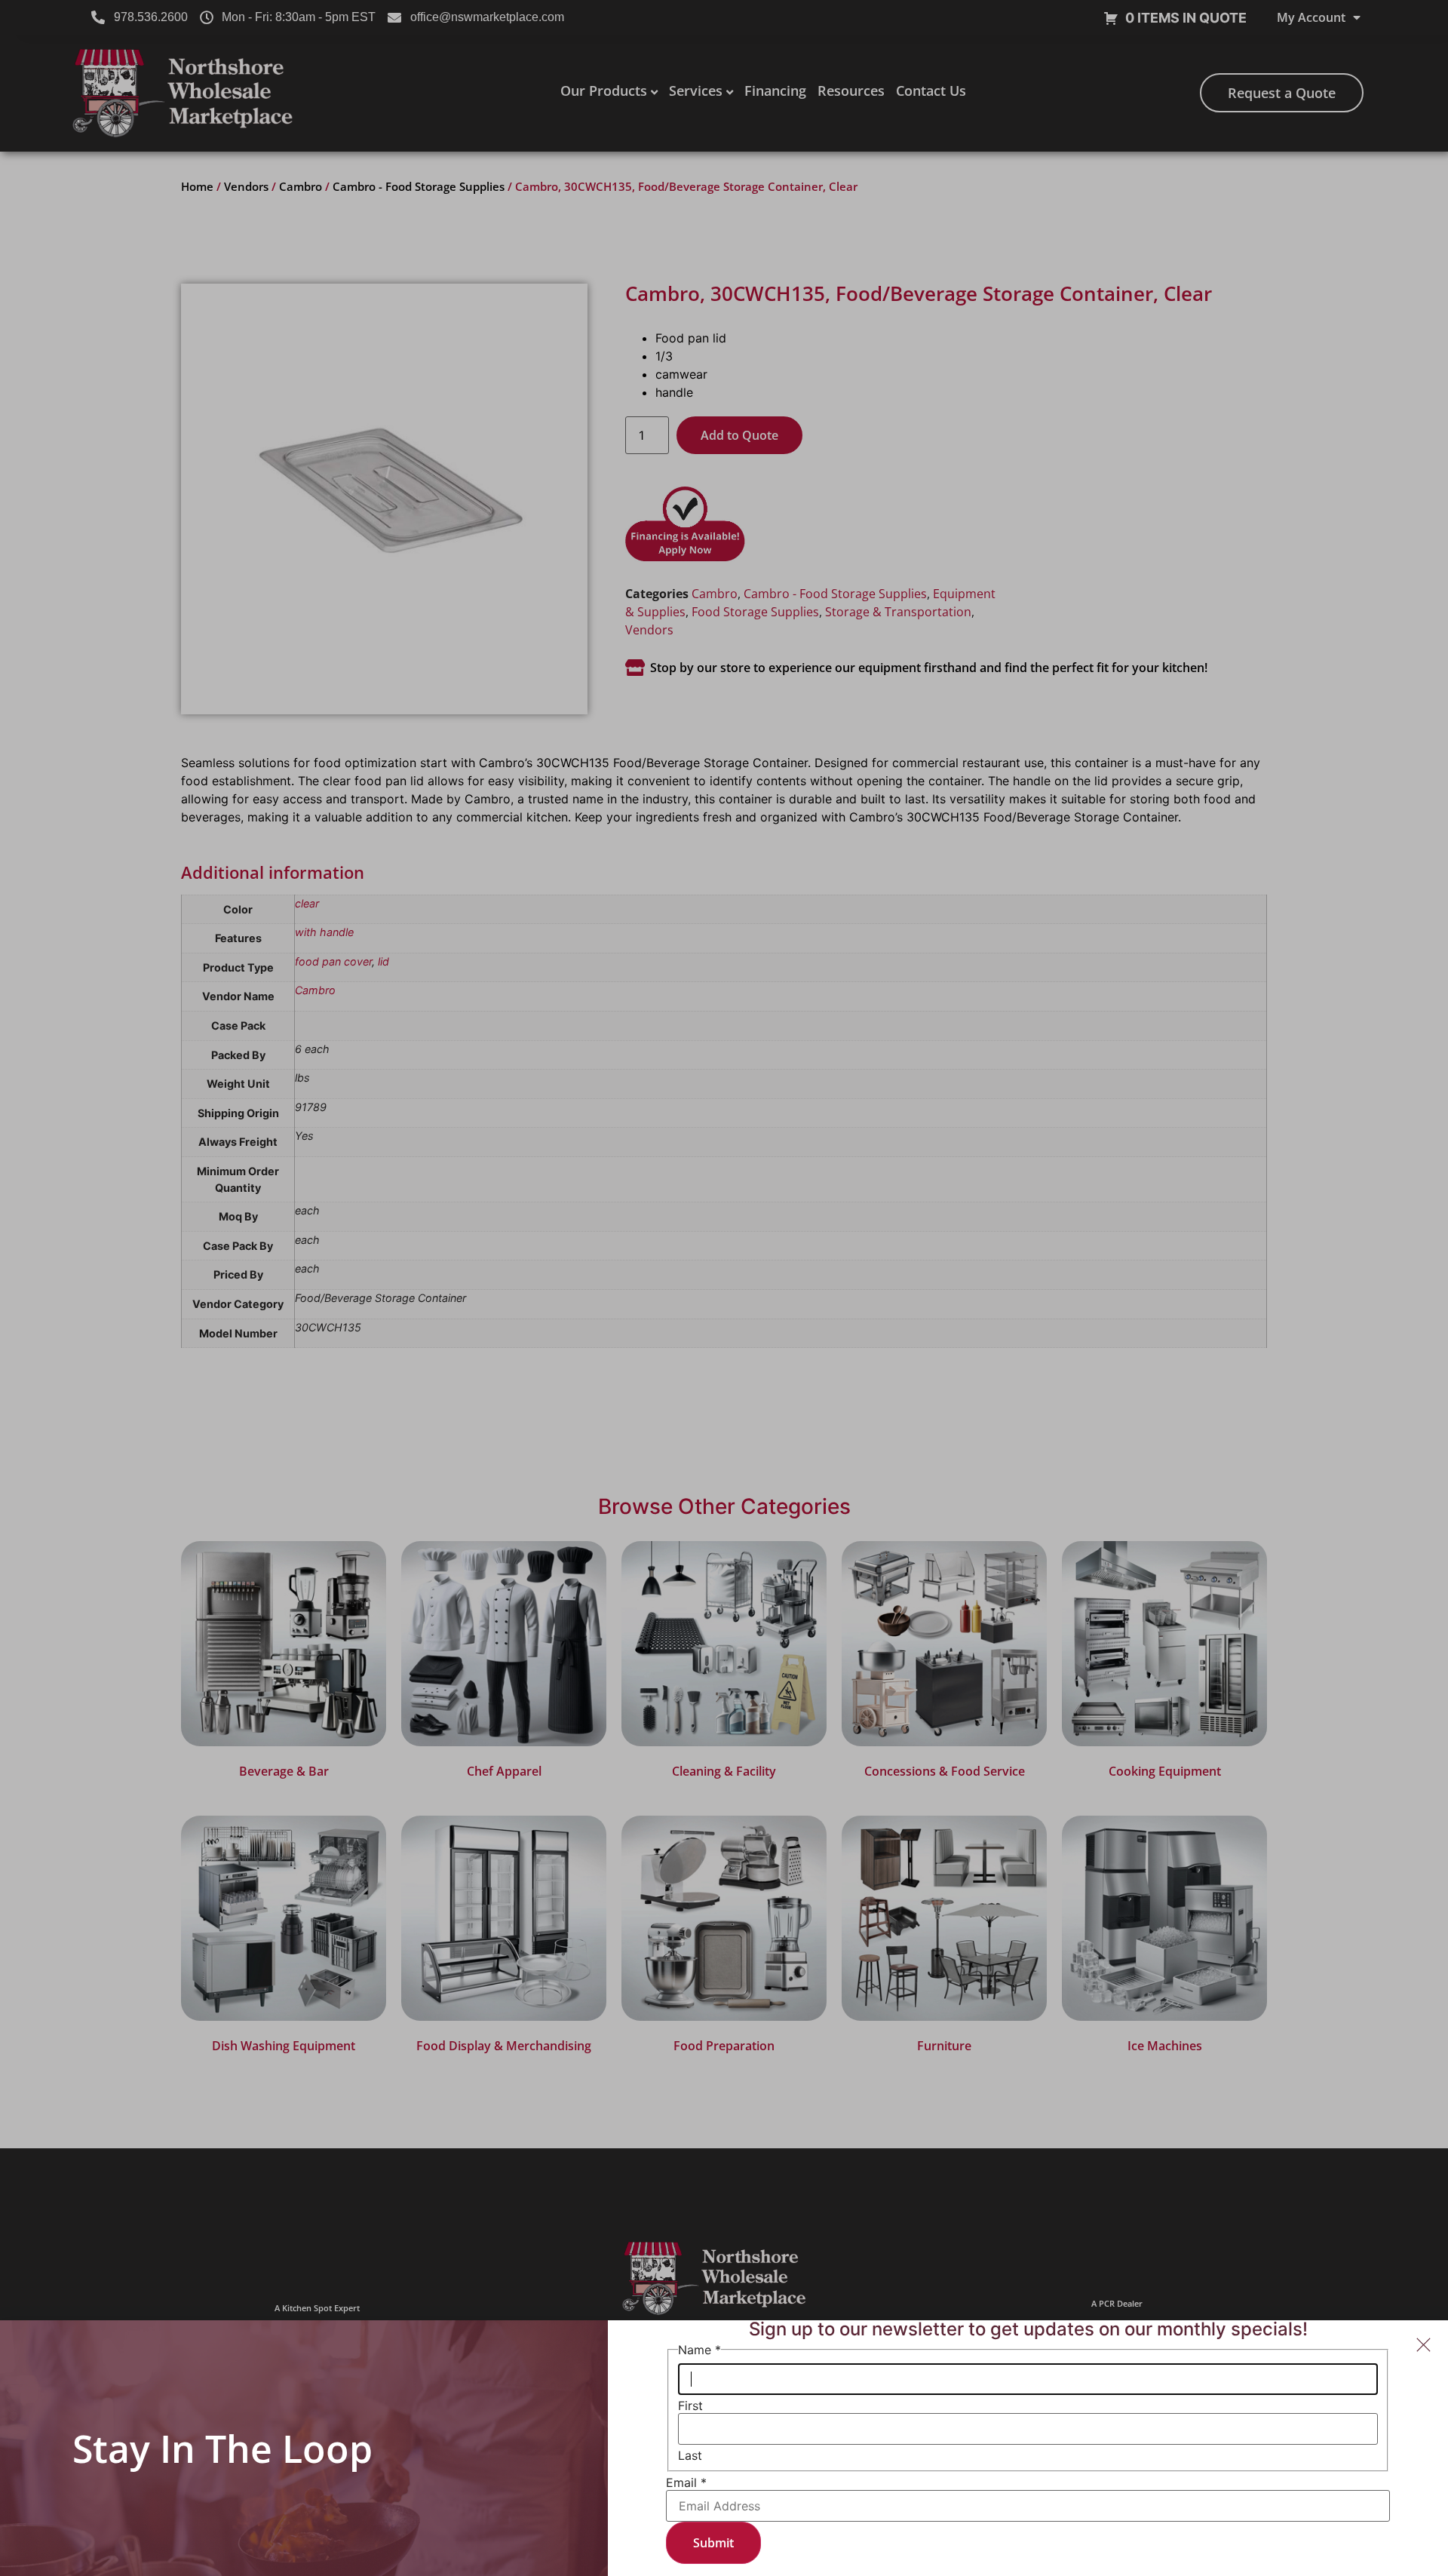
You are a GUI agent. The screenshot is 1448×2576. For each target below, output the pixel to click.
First (690, 2406)
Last (690, 2455)
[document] (724, 1288)
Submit (713, 2543)
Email (686, 2482)
